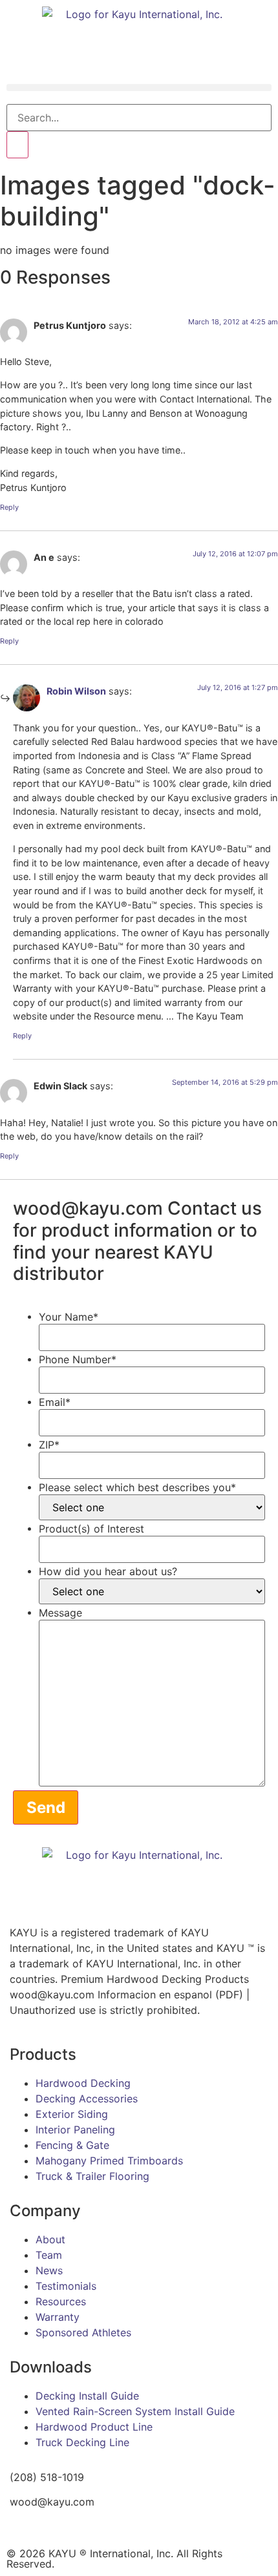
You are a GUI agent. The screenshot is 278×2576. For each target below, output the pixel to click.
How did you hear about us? (108, 1571)
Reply (9, 507)
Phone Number (78, 1359)
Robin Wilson (76, 691)
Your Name (69, 1317)
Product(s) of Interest (91, 1529)
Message (60, 1613)
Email (55, 1402)
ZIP (49, 1445)
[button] (139, 88)
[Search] (17, 145)
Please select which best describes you (137, 1487)
